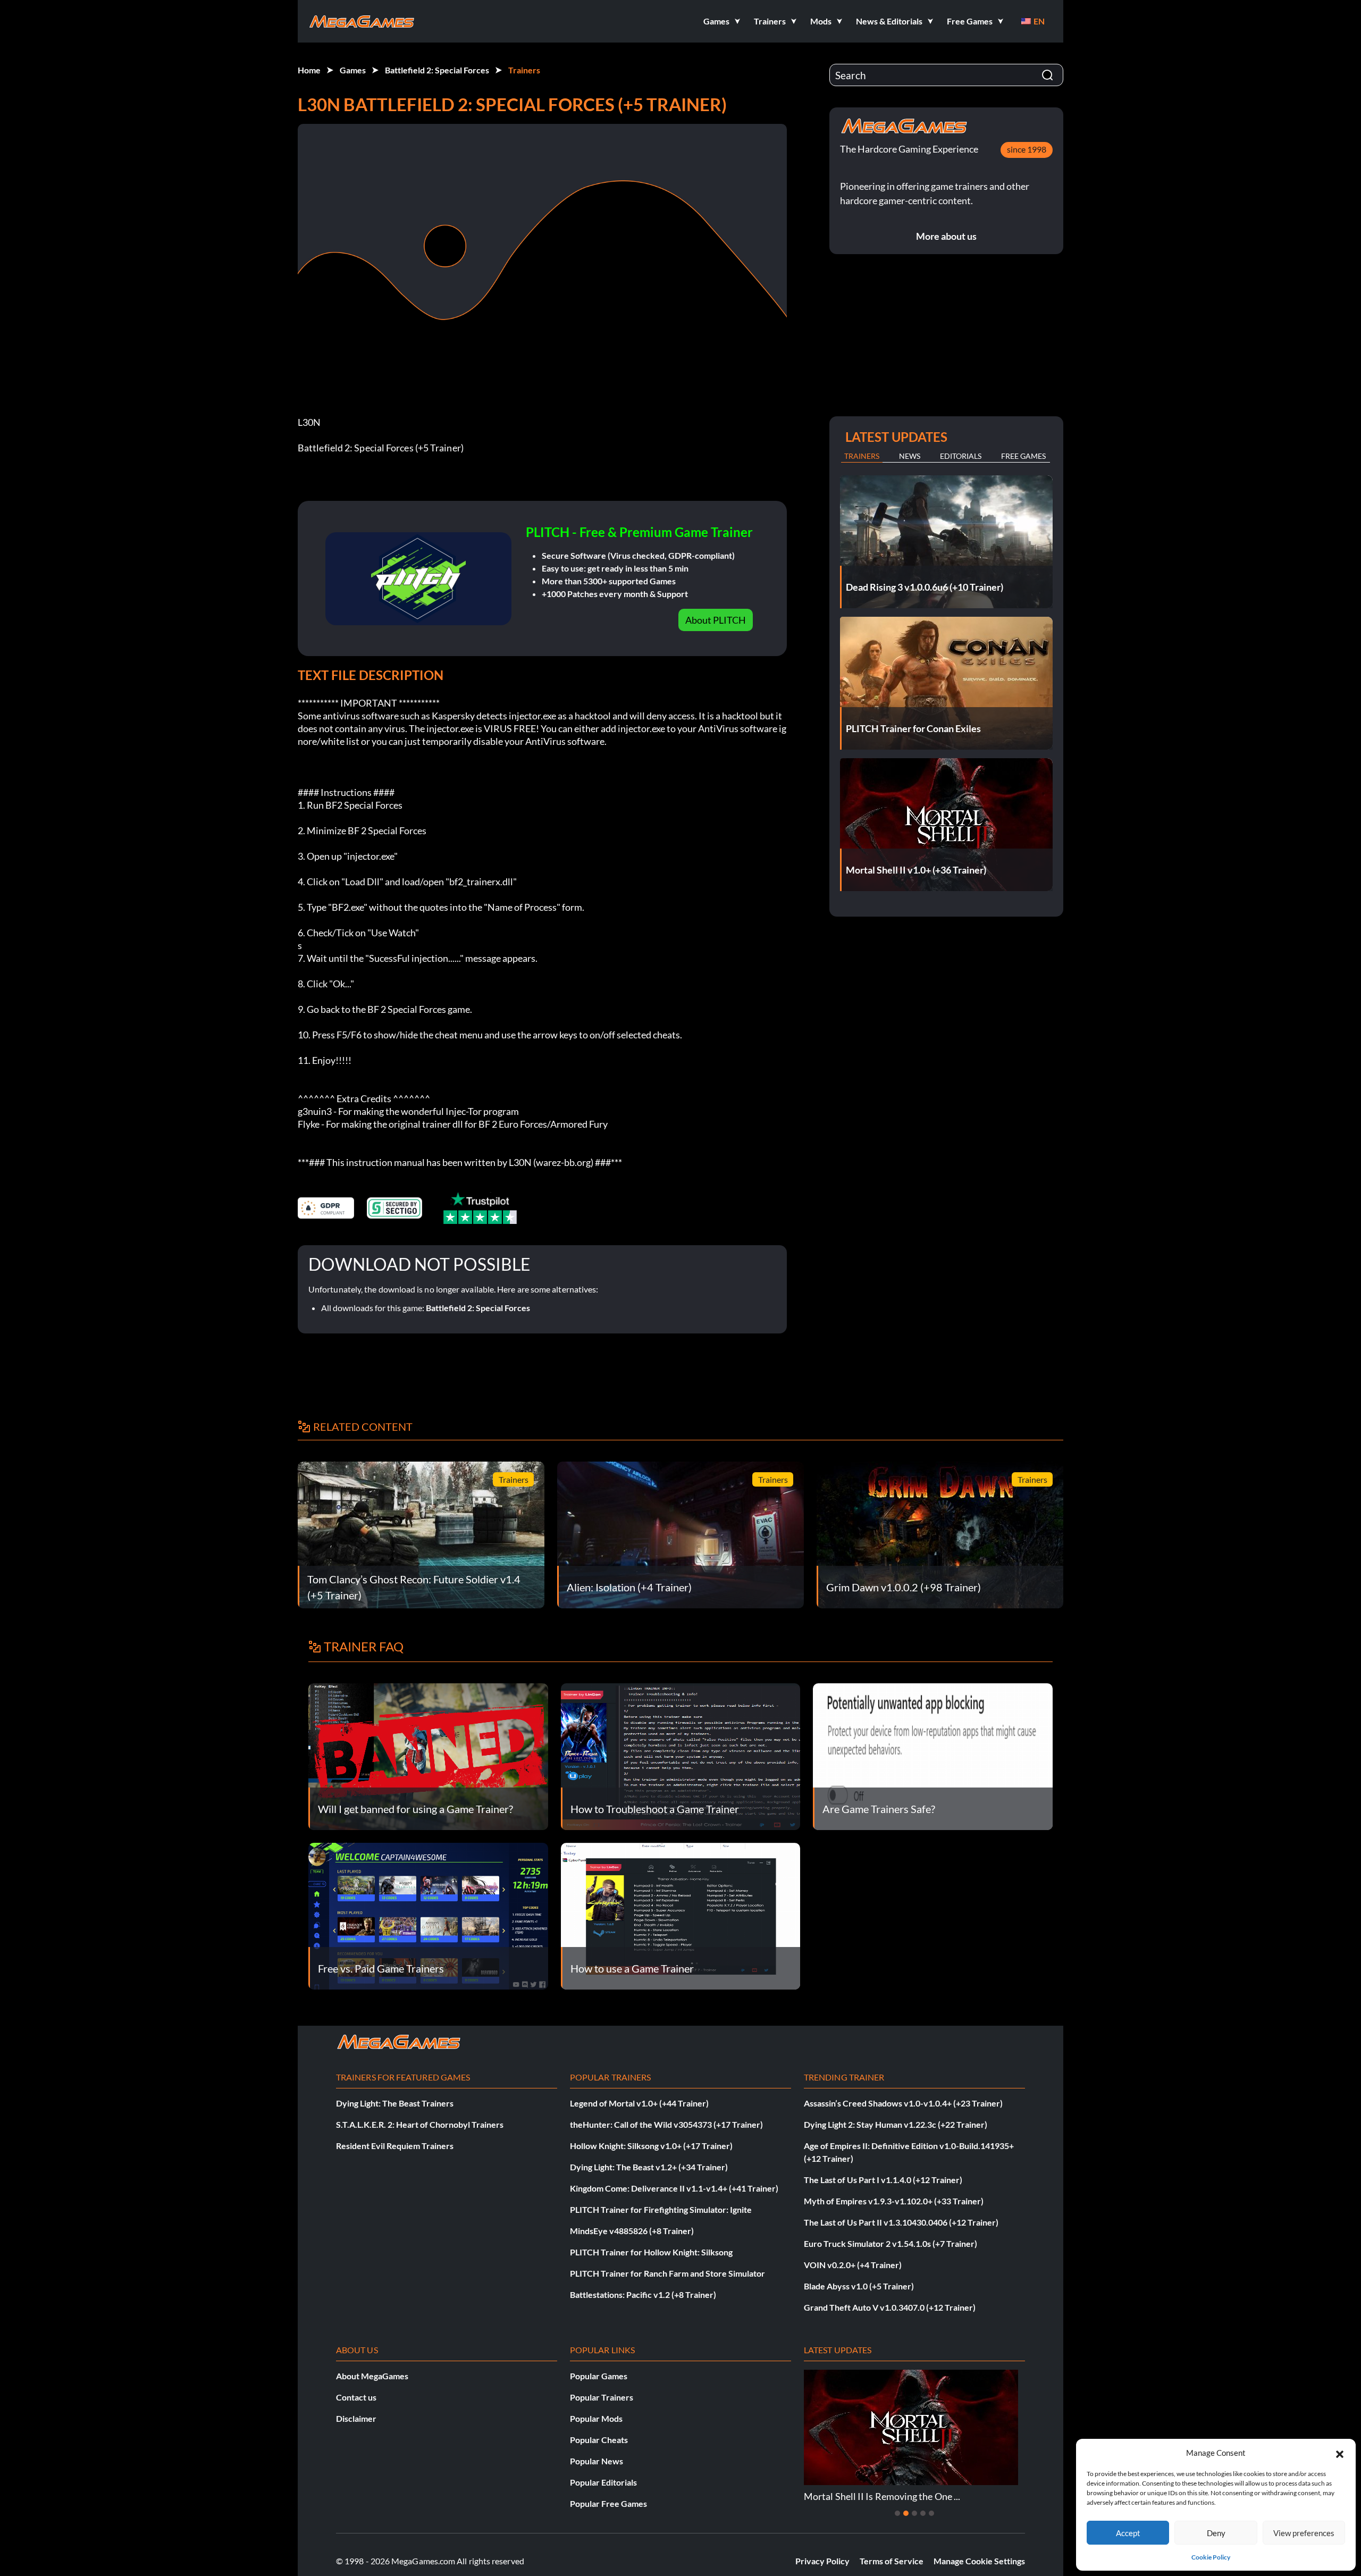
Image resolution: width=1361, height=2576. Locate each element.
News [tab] (910, 456)
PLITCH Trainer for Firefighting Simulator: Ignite (661, 2209)
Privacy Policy (822, 2561)
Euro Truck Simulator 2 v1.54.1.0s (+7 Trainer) (890, 2243)
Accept (1128, 2533)
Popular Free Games (608, 2503)
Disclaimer (356, 2418)
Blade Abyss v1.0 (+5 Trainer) (859, 2286)
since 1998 (1027, 149)
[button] (1340, 2453)
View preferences (1304, 2533)
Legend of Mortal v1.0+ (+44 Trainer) (639, 2103)
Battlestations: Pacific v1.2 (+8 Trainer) (643, 2294)
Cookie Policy (1211, 2557)
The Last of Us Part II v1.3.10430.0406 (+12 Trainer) (901, 2222)
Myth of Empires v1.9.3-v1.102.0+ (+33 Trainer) (894, 2201)
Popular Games (599, 2376)
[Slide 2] (906, 2513)
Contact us (356, 2397)
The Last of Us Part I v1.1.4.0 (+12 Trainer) (883, 2180)
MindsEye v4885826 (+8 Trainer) (632, 2231)
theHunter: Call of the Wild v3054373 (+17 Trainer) (666, 2124)
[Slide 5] (931, 2513)
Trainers (524, 70)
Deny (1216, 2533)
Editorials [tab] (961, 456)
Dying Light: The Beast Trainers (395, 2103)
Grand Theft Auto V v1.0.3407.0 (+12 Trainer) (890, 2307)
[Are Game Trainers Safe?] (933, 1755)
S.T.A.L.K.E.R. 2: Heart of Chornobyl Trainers (420, 2124)
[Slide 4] (923, 2513)
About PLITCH (716, 620)
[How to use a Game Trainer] (681, 1915)
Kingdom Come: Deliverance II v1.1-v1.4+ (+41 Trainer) (674, 2188)
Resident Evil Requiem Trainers (395, 2146)
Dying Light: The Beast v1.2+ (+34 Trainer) (649, 2167)
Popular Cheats (599, 2440)
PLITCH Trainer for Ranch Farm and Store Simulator (667, 2273)
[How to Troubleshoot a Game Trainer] (681, 1755)
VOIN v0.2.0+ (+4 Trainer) (853, 2265)
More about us (946, 236)
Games (353, 70)
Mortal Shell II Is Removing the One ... (882, 2496)
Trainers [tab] (862, 456)
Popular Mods (596, 2418)
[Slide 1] (897, 2513)
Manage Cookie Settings (979, 2561)
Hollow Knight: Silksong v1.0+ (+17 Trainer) (651, 2146)
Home (309, 70)
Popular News (597, 2461)
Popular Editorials (603, 2482)
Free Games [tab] (1023, 456)
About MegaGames (372, 2376)
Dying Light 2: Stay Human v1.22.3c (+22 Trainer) (896, 2124)
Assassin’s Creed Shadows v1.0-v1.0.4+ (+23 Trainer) (903, 2103)
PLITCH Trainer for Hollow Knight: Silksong (651, 2252)
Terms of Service (892, 2561)
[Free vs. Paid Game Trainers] (428, 1915)
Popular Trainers (602, 2397)
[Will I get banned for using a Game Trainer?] (428, 1755)
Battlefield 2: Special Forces (437, 70)
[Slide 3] (914, 2513)
